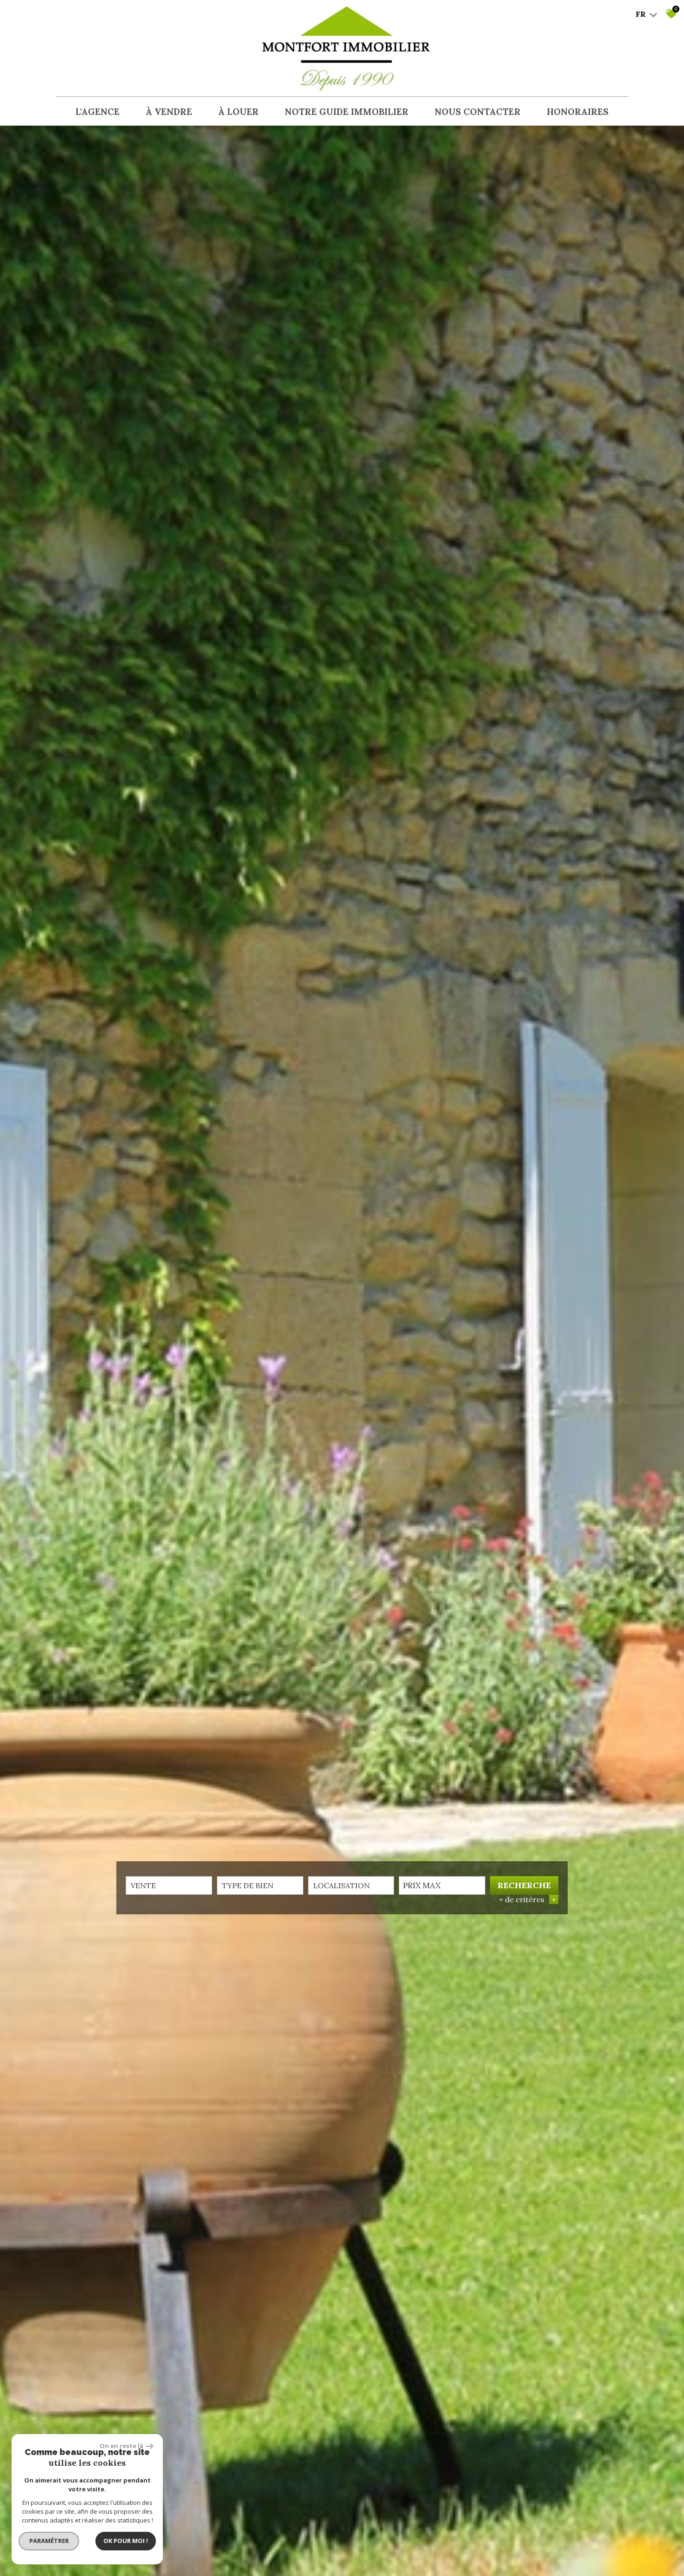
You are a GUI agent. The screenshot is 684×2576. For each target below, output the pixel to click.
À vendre (169, 112)
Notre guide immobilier (347, 112)
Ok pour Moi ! (126, 2541)
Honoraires (578, 112)
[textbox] (260, 1885)
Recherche (524, 1885)
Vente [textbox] (143, 1885)
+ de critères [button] (527, 1899)
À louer (238, 112)
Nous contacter (478, 112)
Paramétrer (49, 2541)
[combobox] (169, 1885)
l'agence (97, 112)
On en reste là (121, 2446)
